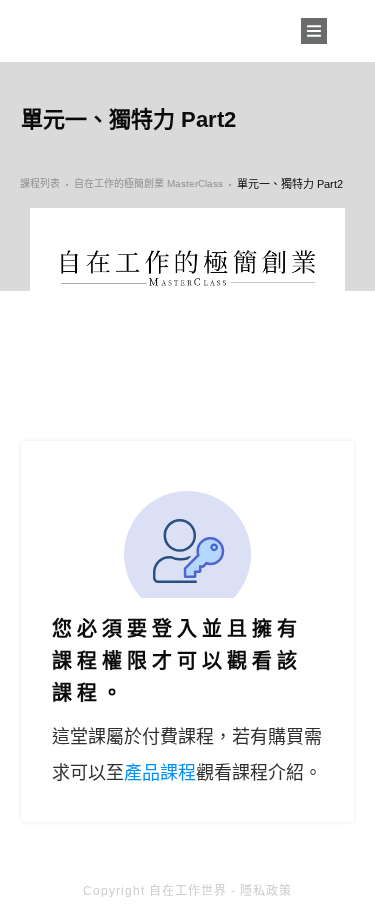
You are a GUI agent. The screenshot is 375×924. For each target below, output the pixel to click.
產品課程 (160, 773)
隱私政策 (266, 891)
